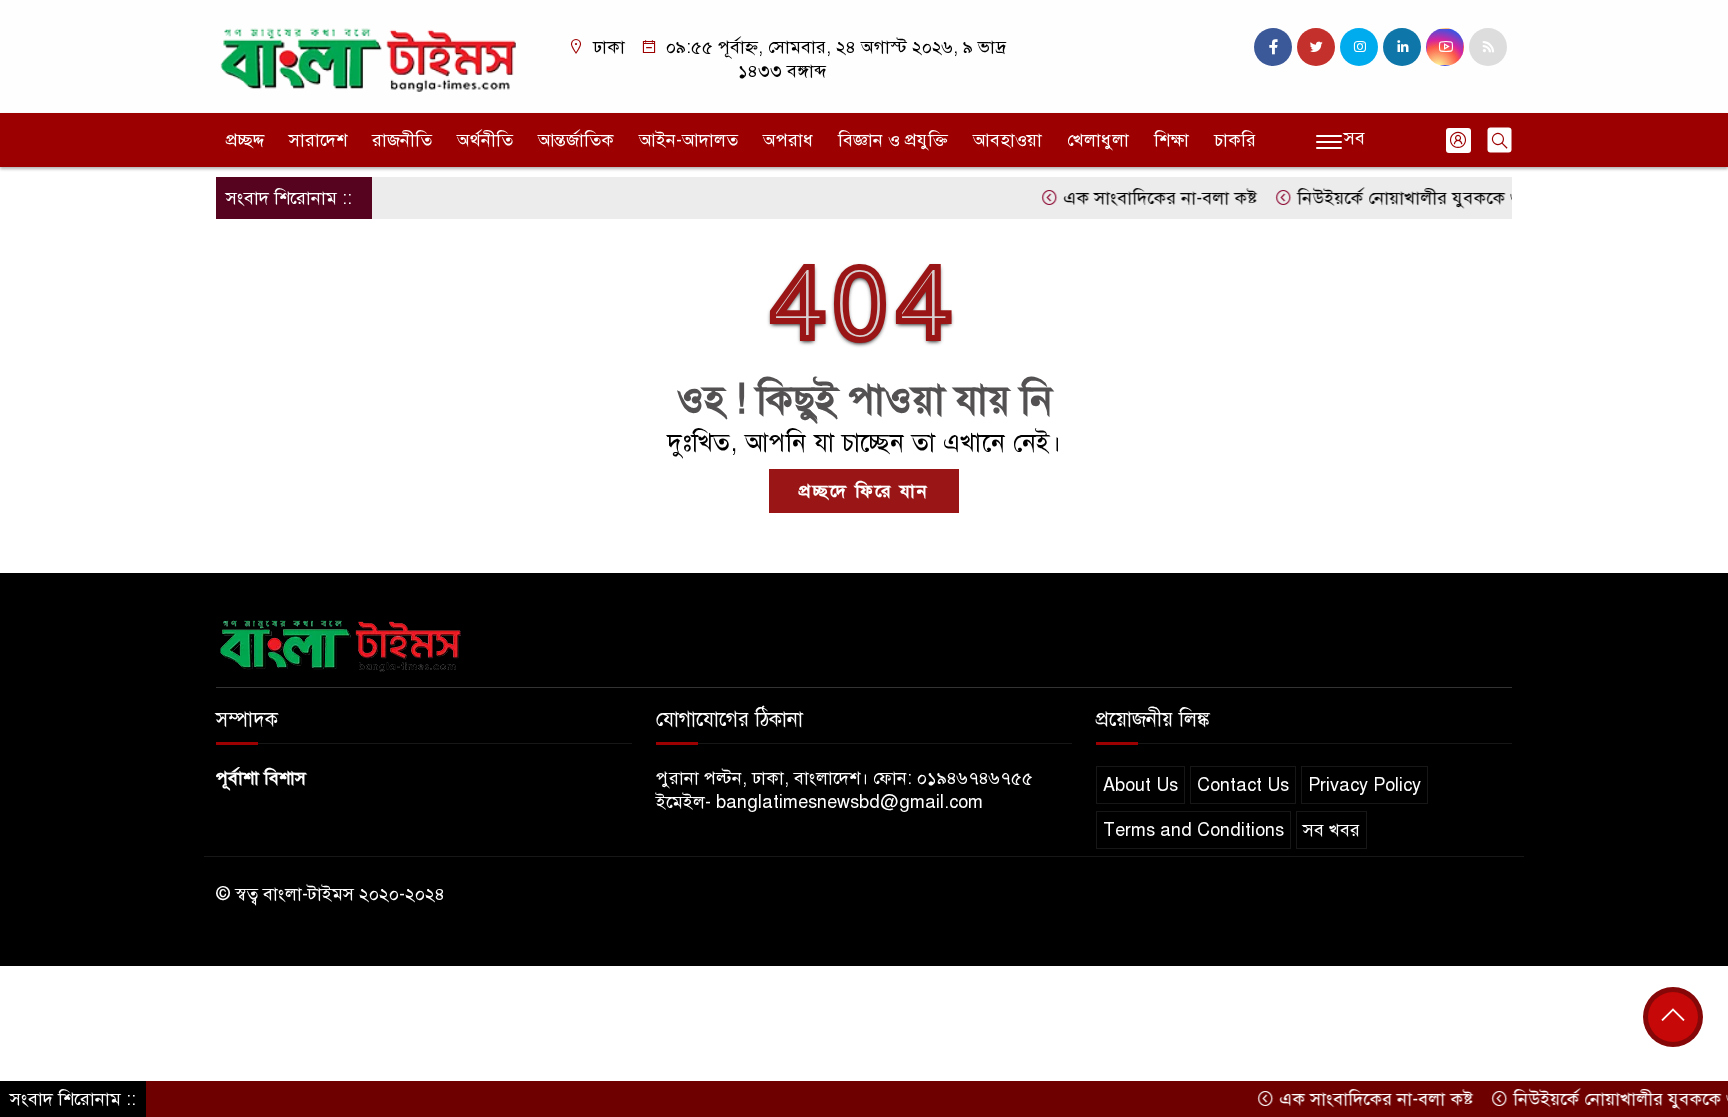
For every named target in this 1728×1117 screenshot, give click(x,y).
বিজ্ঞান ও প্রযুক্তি (893, 140)
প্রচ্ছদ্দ (245, 140)
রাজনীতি (402, 140)
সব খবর (1331, 830)
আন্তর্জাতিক (576, 140)
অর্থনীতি (485, 140)
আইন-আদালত (688, 140)
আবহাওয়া (1007, 140)
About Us (1140, 785)
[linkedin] (1402, 47)
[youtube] (1445, 47)
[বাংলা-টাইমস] (369, 55)
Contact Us (1243, 785)
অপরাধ (788, 140)
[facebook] (1273, 47)
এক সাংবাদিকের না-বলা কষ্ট (1131, 198)
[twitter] (1316, 47)
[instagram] (1359, 47)
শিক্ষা (1171, 140)
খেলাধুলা (1098, 140)
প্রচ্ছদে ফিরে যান (864, 491)
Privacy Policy (1364, 785)
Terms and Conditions (1193, 830)
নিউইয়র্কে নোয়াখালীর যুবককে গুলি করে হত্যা (1429, 198)
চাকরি (1235, 140)
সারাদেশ (318, 140)
